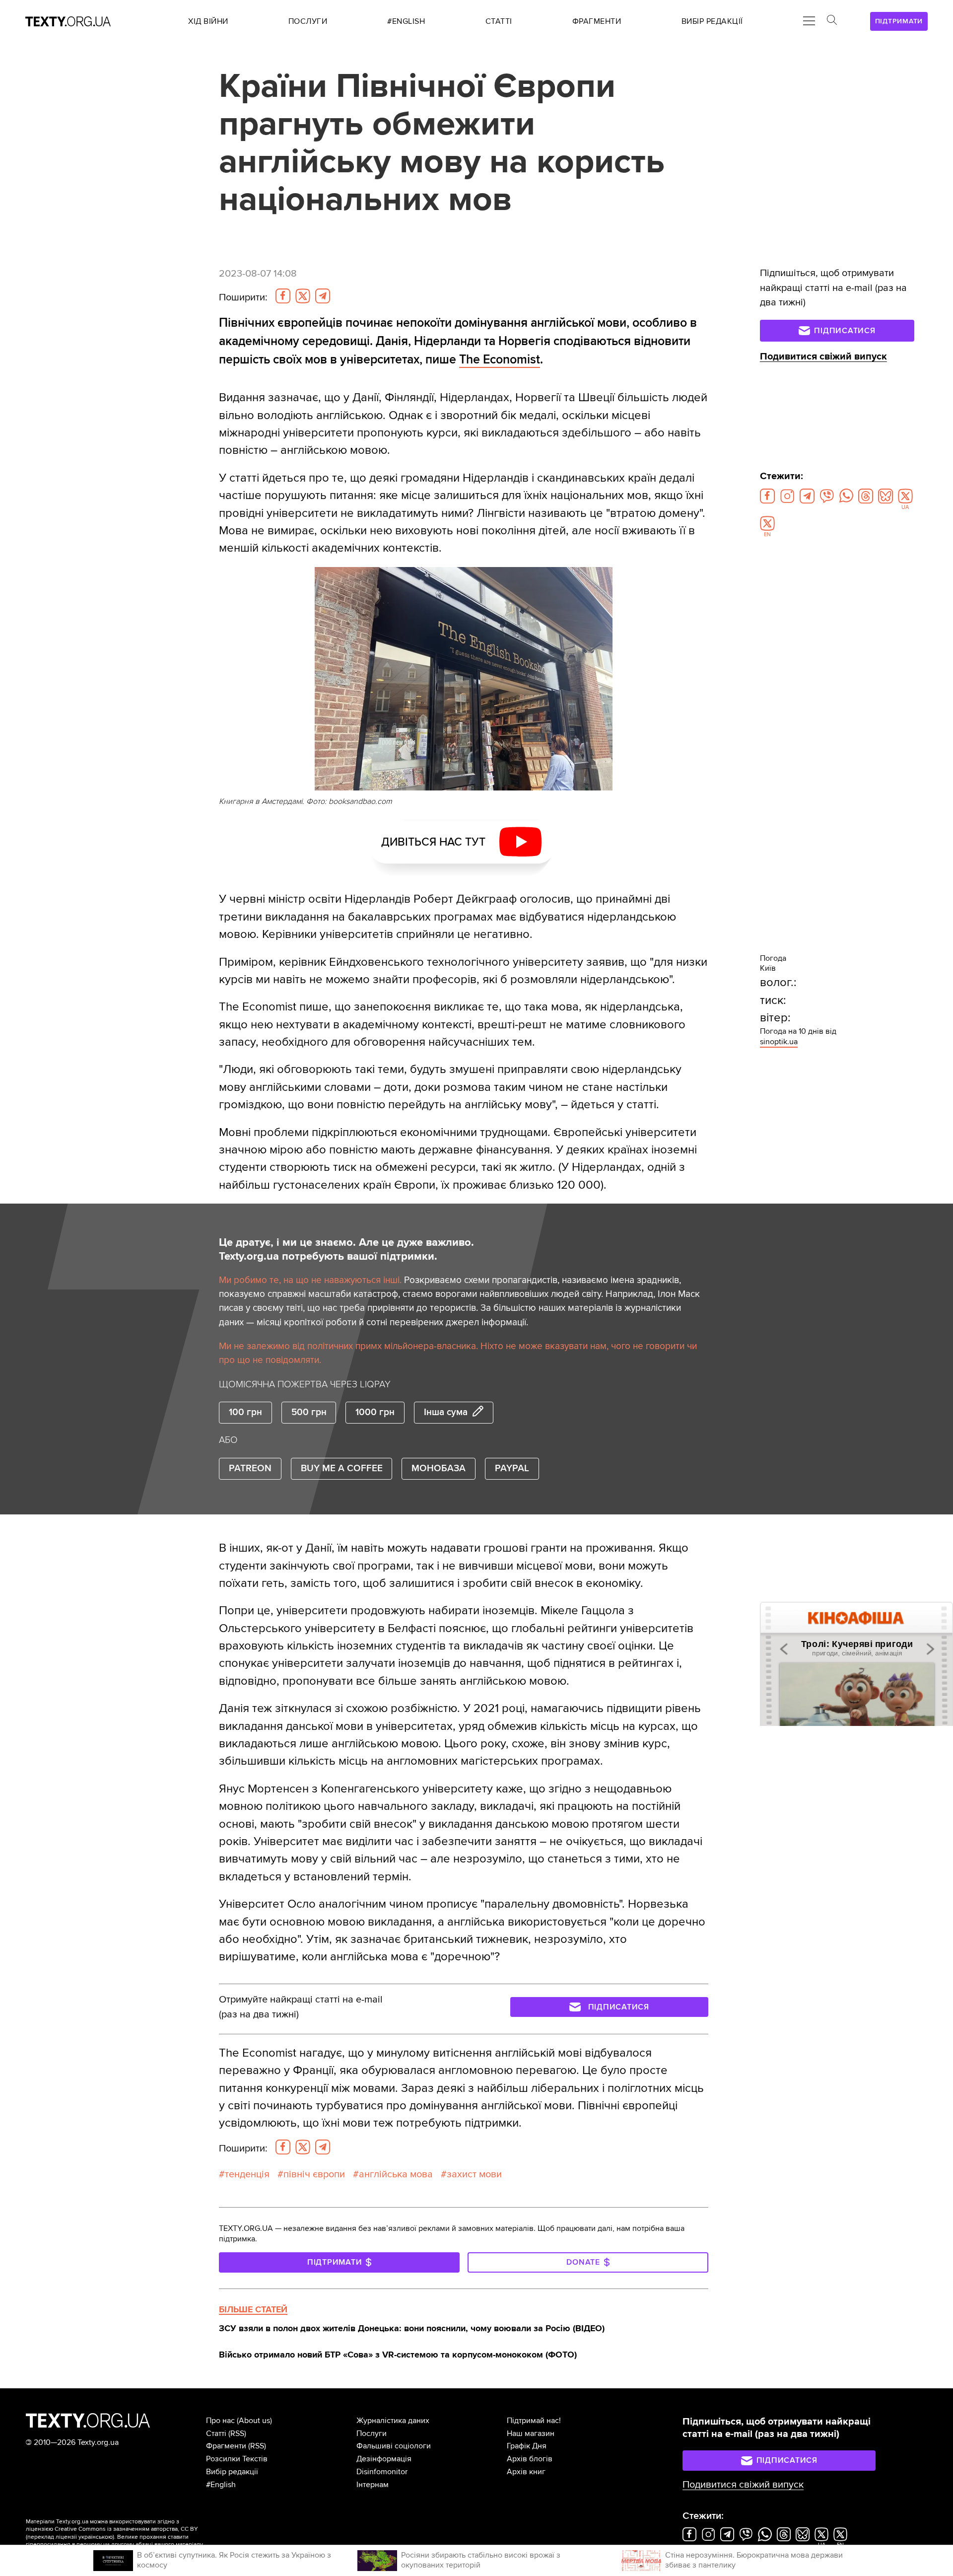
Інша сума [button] (446, 1412)
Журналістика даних (393, 2421)
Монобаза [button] (439, 1468)
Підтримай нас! (534, 2421)
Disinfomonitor (382, 2472)
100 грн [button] (245, 1412)
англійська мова (396, 2174)
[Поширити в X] (303, 296)
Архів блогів (530, 2459)
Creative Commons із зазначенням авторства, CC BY (126, 2529)
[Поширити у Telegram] (323, 296)
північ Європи (314, 2174)
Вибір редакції (232, 2472)
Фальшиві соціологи (394, 2446)
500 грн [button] (309, 1412)
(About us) (254, 2421)
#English (221, 2485)
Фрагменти (226, 2446)
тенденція (247, 2174)
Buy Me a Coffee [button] (342, 1468)
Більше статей (253, 2309)
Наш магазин (531, 2433)
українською (96, 2537)
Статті (216, 2433)
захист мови (474, 2174)
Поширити (243, 297)
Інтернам (373, 2485)
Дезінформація (384, 2459)
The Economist (500, 359)
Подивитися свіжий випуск (823, 357)
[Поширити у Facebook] (283, 296)
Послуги (372, 2433)
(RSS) (237, 2433)
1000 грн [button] (375, 1412)
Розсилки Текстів (237, 2459)
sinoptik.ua (779, 1042)
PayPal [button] (512, 1468)
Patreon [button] (250, 1468)
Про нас (220, 2421)
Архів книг (526, 2472)
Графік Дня (527, 2446)
